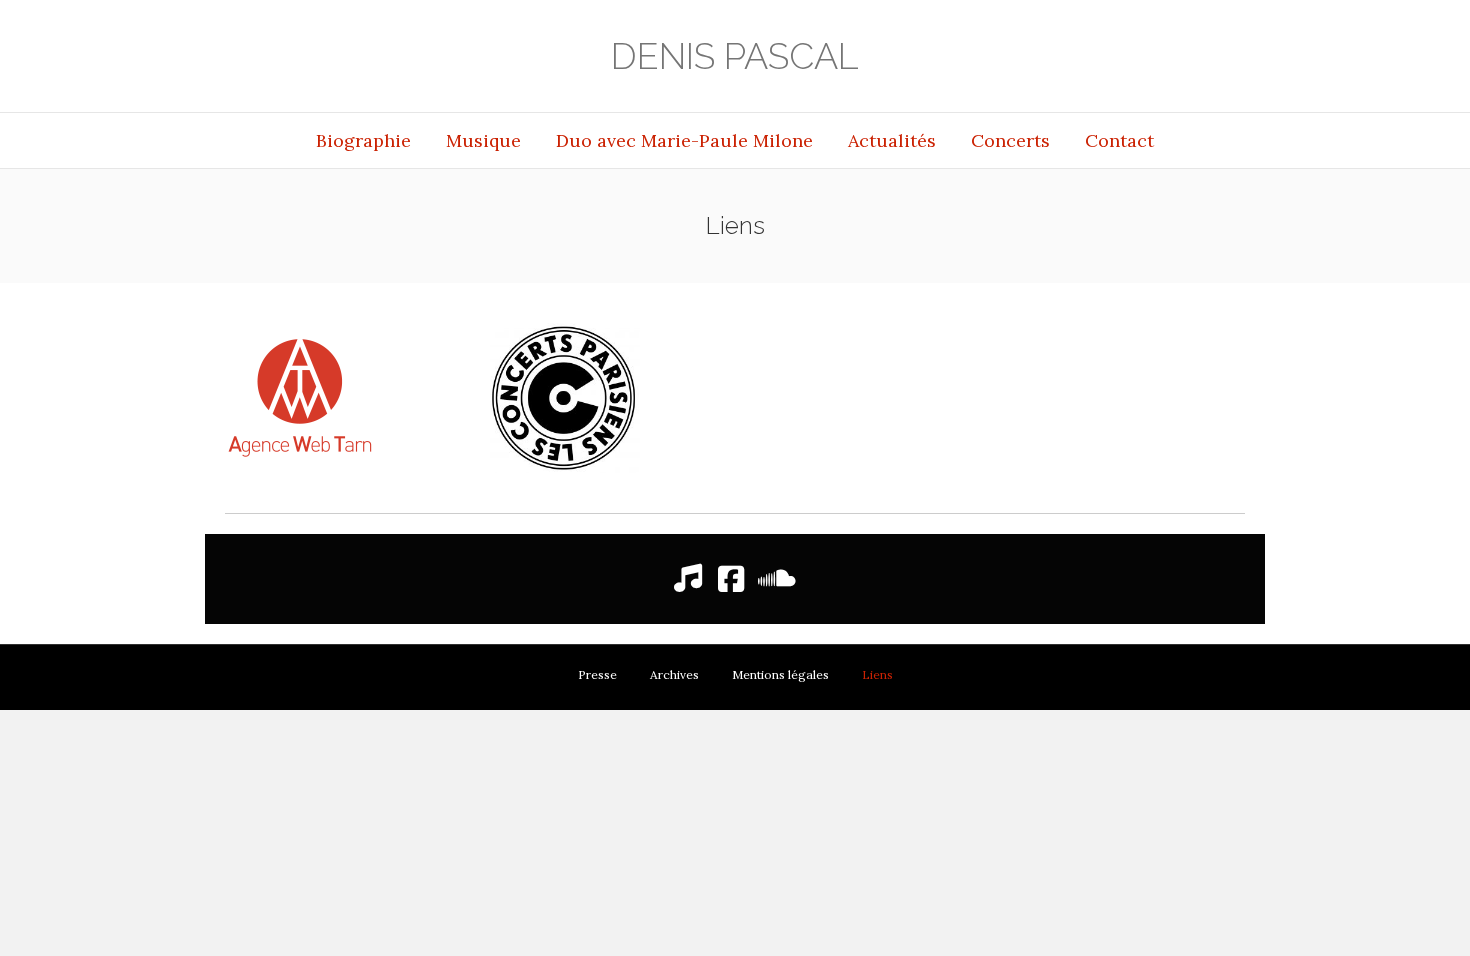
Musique (483, 140)
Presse (597, 674)
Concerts (1010, 140)
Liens (877, 674)
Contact (1119, 140)
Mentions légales (780, 674)
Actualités (892, 140)
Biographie (363, 140)
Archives (674, 674)
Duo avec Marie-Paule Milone (684, 140)
